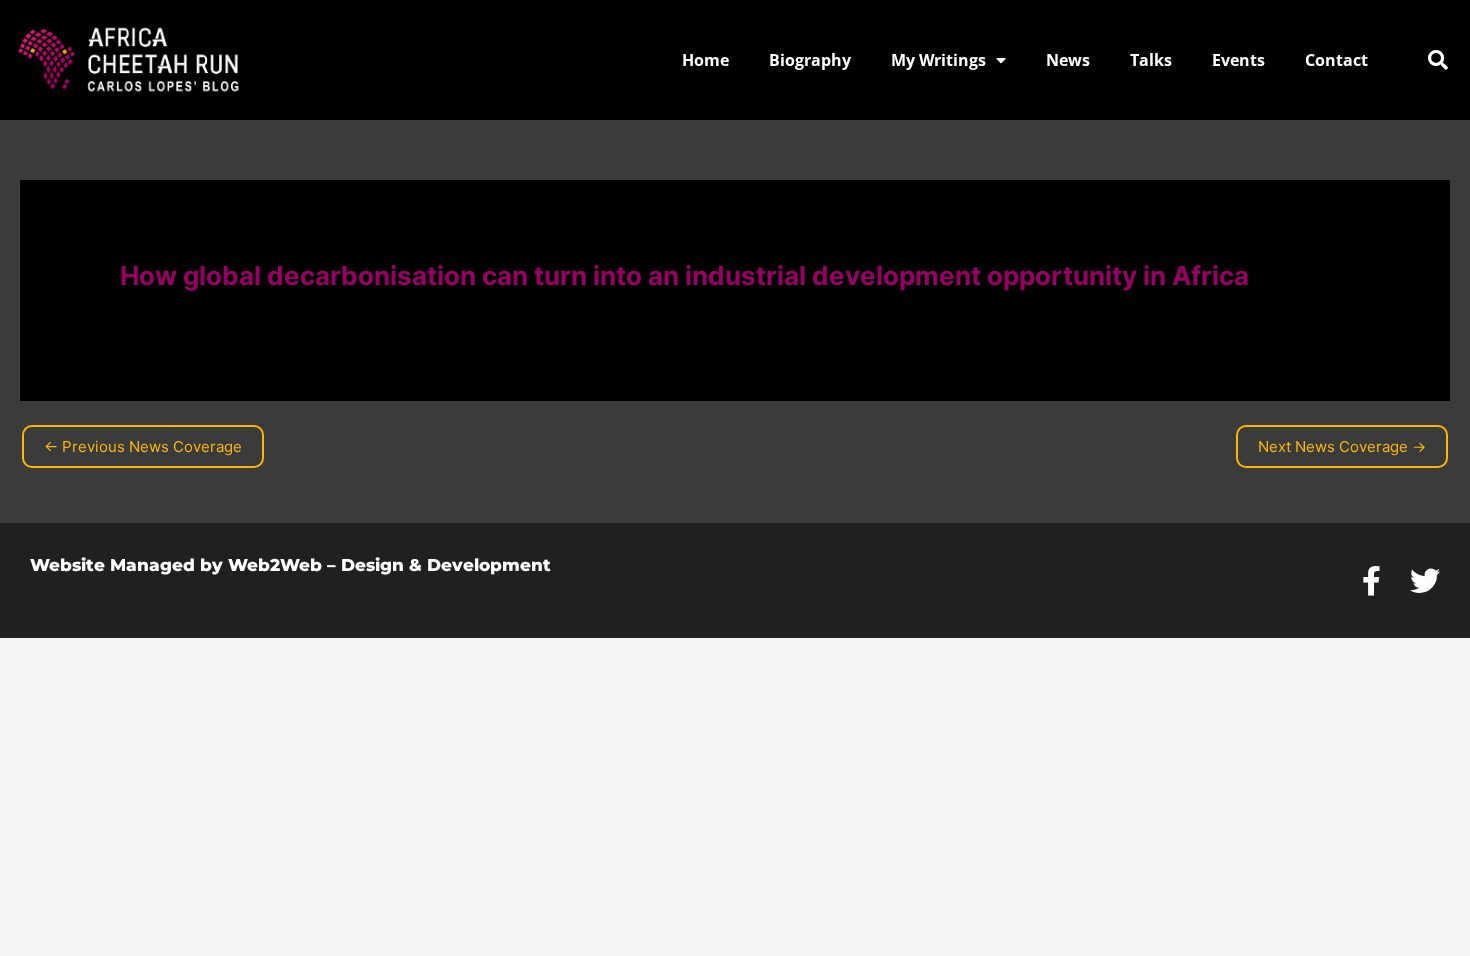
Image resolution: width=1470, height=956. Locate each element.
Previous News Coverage (143, 446)
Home (705, 60)
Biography (810, 60)
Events (1238, 60)
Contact (1336, 60)
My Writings (938, 60)
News (1068, 60)
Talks (1151, 60)
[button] (1438, 60)
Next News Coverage (1342, 446)
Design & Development (446, 565)
